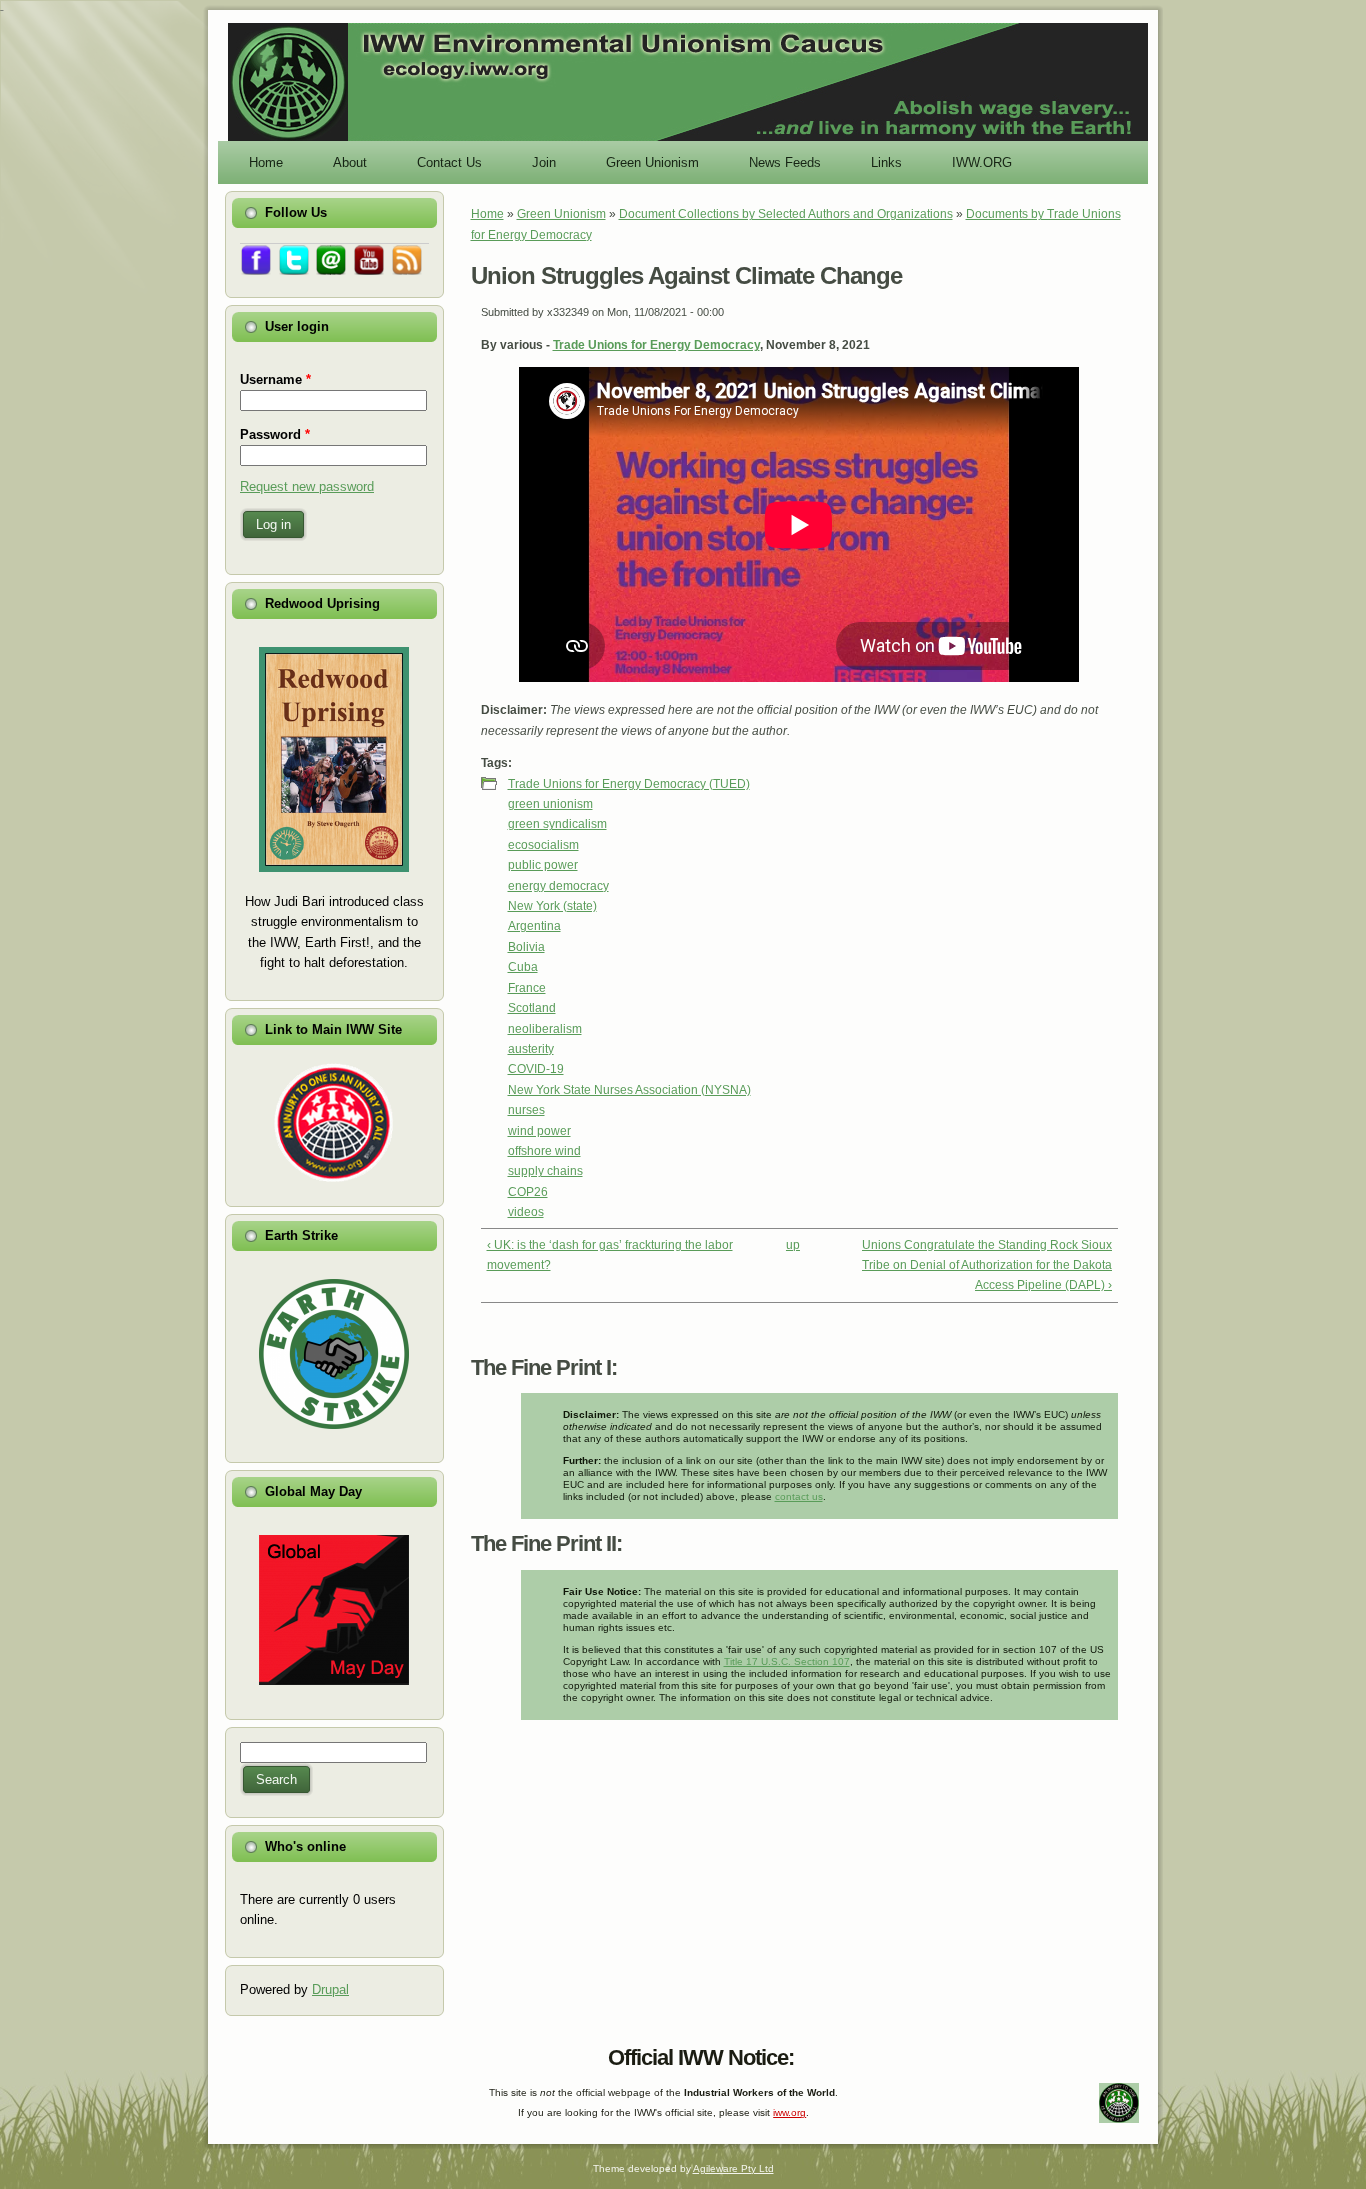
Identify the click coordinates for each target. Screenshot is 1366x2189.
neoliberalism (545, 1029)
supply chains (545, 1171)
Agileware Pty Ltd (733, 2168)
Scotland (532, 1008)
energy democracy (558, 886)
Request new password (307, 486)
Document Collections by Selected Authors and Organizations (786, 214)
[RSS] (243, 2053)
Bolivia (526, 947)
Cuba (523, 967)
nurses (526, 1110)
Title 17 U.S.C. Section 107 (787, 1661)
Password (275, 434)
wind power (539, 1131)
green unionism (550, 804)
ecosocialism (543, 845)
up (793, 1245)
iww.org (789, 2112)
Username (275, 379)
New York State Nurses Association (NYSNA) (629, 1090)
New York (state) (552, 906)
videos (526, 1212)
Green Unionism (561, 214)
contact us (799, 1496)
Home (487, 214)
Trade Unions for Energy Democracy (656, 345)
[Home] (688, 139)
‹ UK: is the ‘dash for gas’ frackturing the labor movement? (610, 1255)
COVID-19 (536, 1069)
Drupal (330, 1989)
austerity (531, 1049)
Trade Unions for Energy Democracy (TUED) (629, 784)
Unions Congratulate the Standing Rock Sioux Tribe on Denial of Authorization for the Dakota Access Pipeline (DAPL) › (987, 1265)
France (527, 988)
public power (543, 865)
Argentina (534, 926)
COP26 (528, 1192)
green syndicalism (557, 824)
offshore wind (544, 1151)
